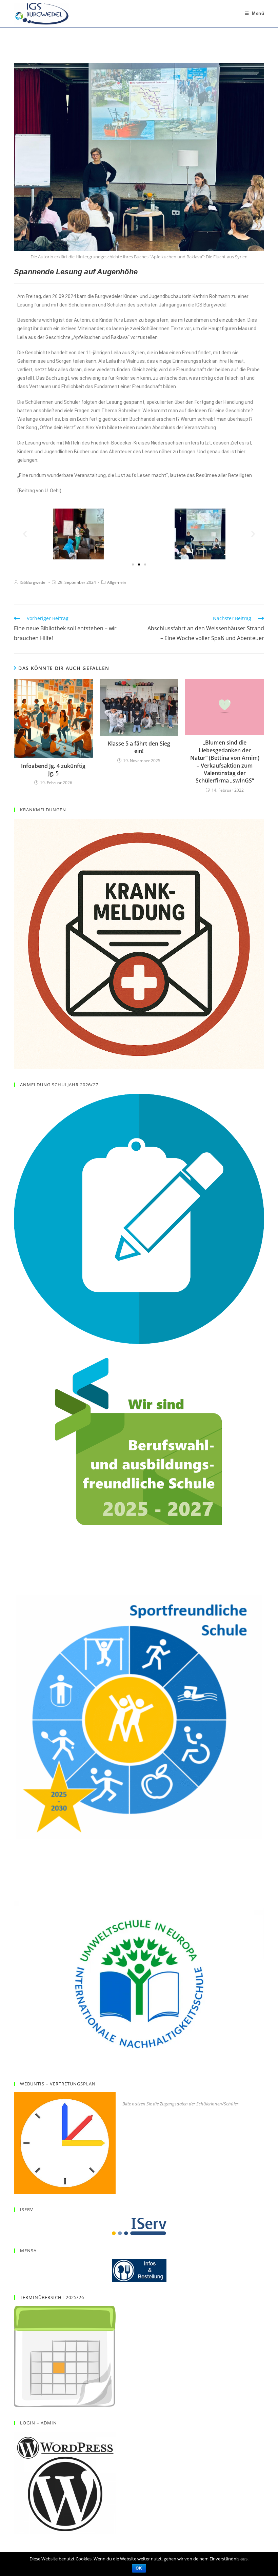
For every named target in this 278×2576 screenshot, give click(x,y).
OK (139, 2568)
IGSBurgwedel (33, 582)
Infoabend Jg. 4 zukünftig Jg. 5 (53, 770)
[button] (25, 534)
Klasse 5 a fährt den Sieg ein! (139, 747)
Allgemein (117, 582)
